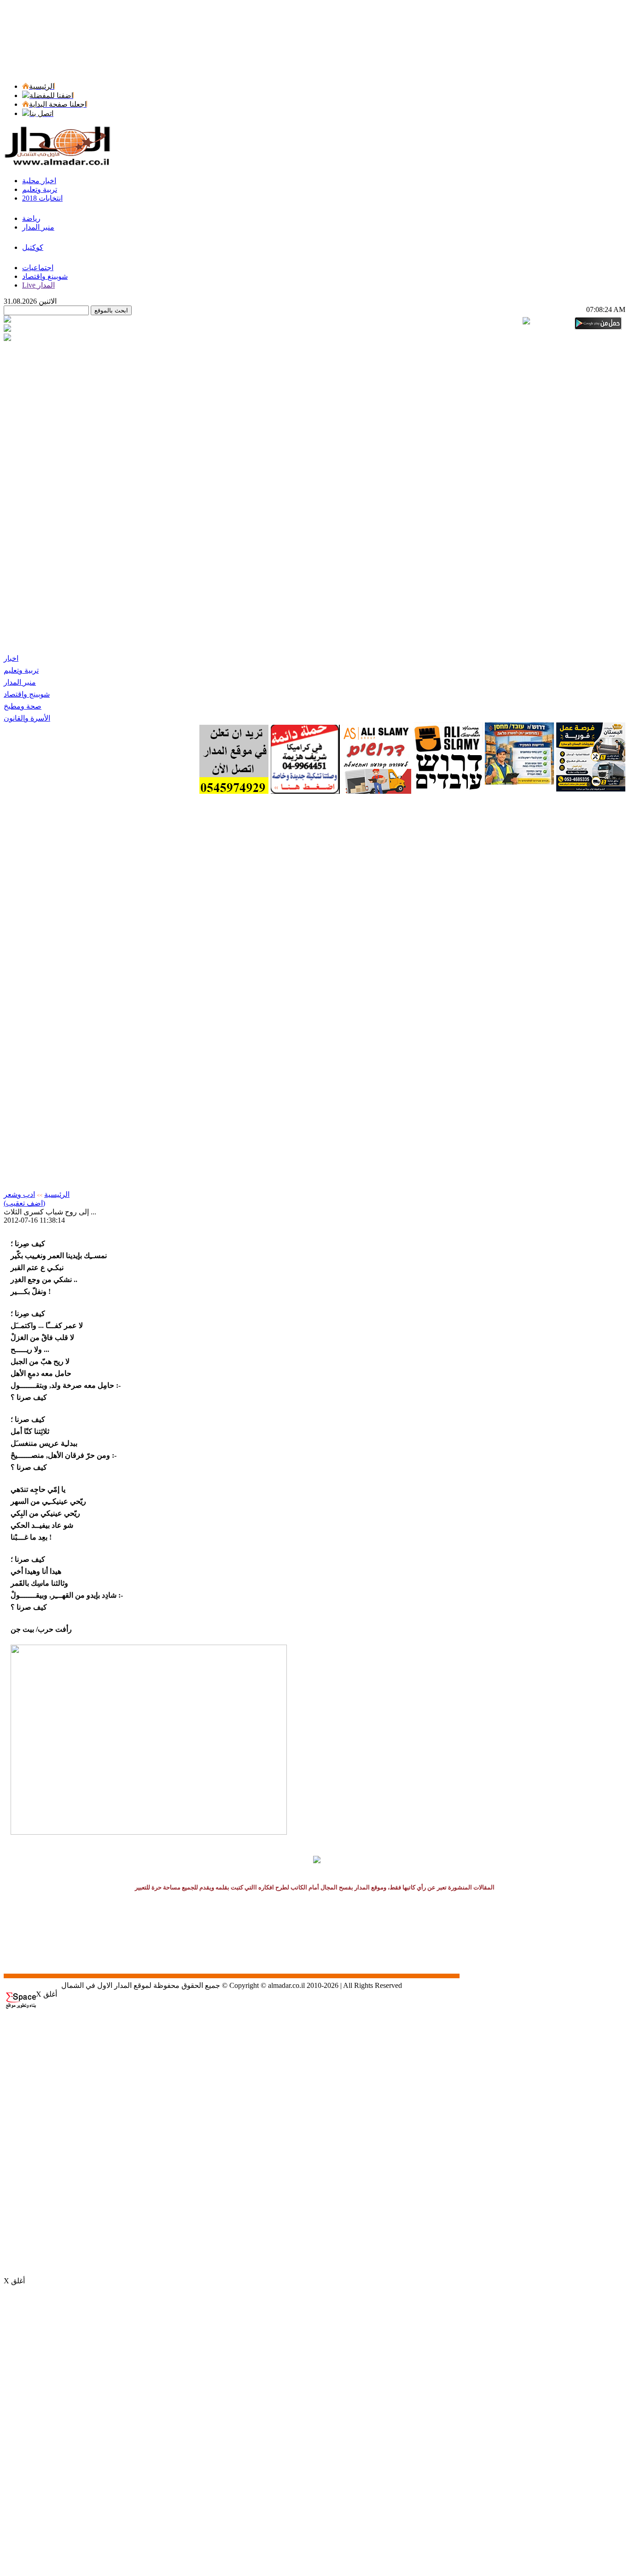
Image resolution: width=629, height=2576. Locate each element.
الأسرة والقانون (27, 718)
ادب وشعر (19, 1194)
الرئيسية (57, 1194)
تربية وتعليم (21, 670)
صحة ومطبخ (23, 706)
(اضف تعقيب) (24, 1203)
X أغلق (47, 1994)
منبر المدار (20, 682)
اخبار (11, 658)
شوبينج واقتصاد (27, 694)
